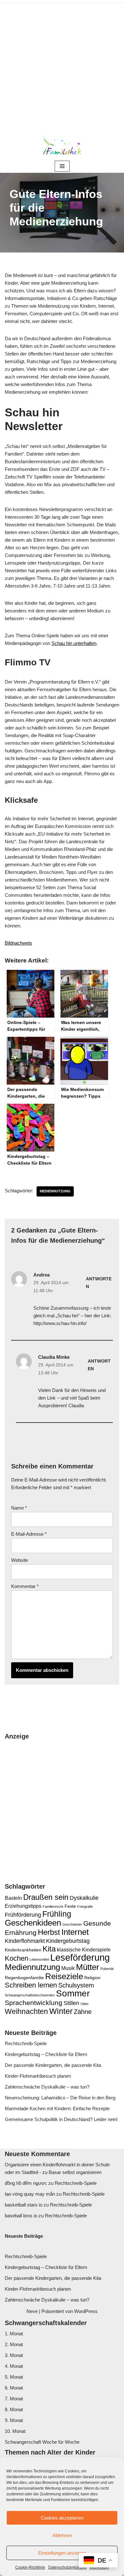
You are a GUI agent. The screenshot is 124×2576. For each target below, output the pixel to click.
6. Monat (14, 2388)
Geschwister (72, 1924)
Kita (49, 1949)
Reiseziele (64, 1976)
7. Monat (14, 2399)
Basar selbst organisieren (75, 2172)
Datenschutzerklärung (67, 2567)
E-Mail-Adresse (29, 1534)
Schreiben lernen (31, 1985)
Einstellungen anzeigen (62, 2553)
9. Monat (14, 2420)
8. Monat (14, 2409)
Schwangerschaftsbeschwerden (30, 1995)
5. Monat (14, 2377)
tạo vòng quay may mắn (30, 2194)
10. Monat (15, 2431)
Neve (32, 2311)
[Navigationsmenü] (62, 166)
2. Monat (14, 2344)
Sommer (73, 1993)
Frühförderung (23, 1915)
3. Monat (14, 2355)
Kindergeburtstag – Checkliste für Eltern (46, 2054)
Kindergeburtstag (68, 1941)
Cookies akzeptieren (62, 2518)
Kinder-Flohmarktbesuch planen (38, 2076)
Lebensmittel (39, 1959)
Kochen (17, 1958)
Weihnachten (26, 2011)
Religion (92, 1978)
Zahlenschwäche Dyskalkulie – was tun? (47, 2087)
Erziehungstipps (23, 1906)
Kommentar (25, 1586)
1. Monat (14, 2334)
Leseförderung (80, 1957)
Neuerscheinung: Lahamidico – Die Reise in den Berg (60, 2098)
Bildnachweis (18, 943)
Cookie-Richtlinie (30, 2567)
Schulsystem (76, 1985)
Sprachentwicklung (34, 2003)
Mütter (88, 1967)
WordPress (86, 2311)
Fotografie (85, 1906)
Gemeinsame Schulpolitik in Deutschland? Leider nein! (61, 2119)
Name (19, 1508)
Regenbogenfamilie (24, 1978)
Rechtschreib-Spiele (26, 2043)
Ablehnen (62, 2535)
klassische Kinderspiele (84, 1950)
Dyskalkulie (84, 1898)
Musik (68, 1968)
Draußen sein (46, 1897)
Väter (85, 2004)
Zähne (83, 2012)
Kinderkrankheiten (23, 1950)
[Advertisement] (62, 65)
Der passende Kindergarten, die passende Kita (53, 2065)
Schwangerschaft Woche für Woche (42, 2442)
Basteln (13, 1898)
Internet (75, 1932)
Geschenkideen (33, 1923)
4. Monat (14, 2366)
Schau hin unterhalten (74, 643)
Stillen (71, 2003)
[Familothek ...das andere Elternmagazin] (62, 145)
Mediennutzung (55, 1191)
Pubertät (107, 1969)
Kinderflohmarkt (25, 1941)
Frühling (57, 1914)
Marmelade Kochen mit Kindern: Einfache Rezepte (57, 2108)
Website (20, 1560)
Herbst (49, 1932)
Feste (70, 1906)
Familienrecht (53, 1906)
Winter (61, 2011)
